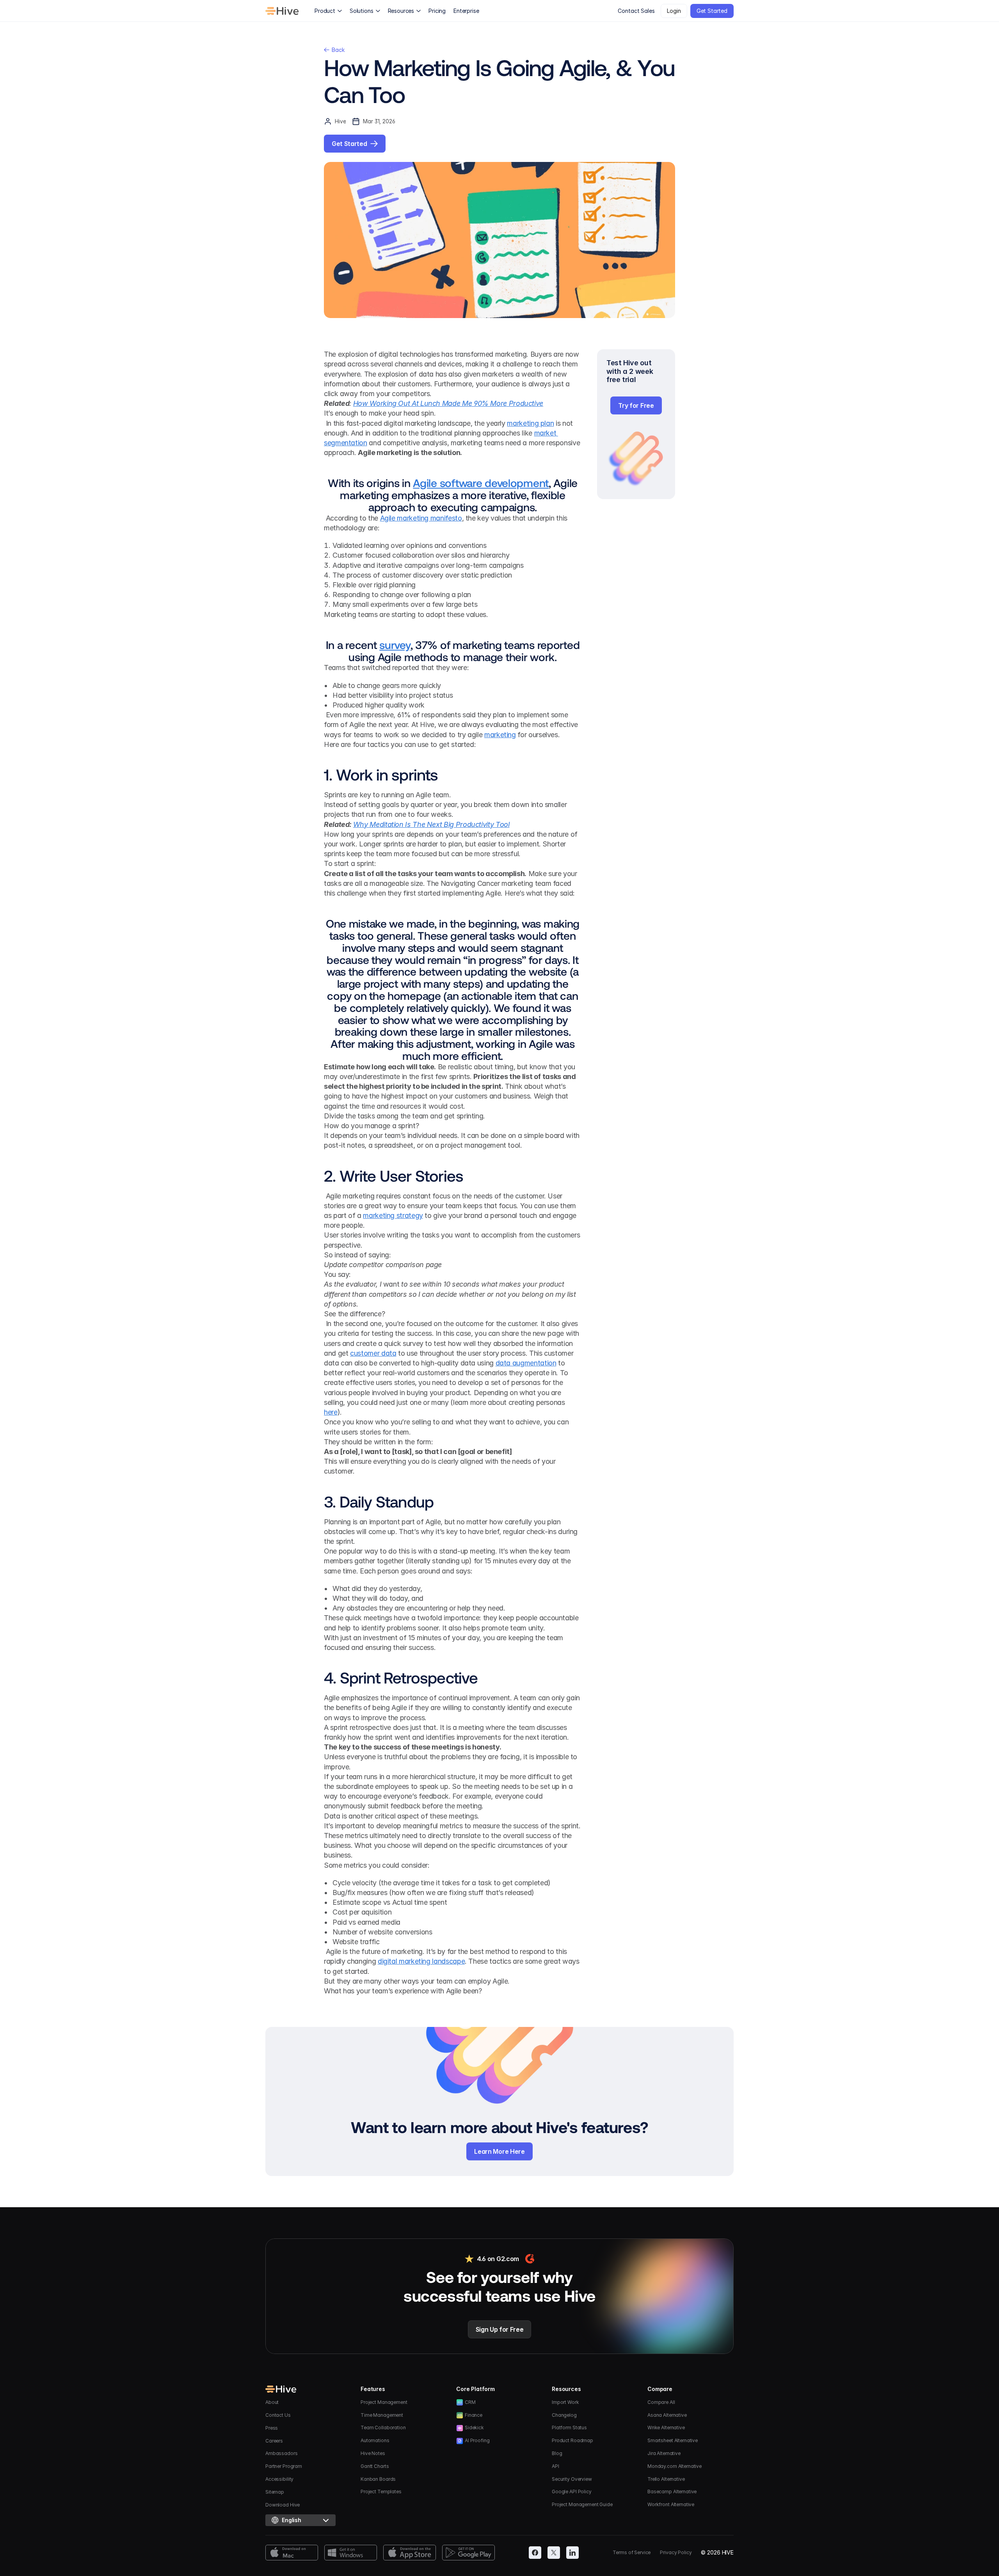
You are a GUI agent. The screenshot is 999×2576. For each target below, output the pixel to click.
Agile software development (481, 483)
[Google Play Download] (468, 2553)
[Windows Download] (351, 2553)
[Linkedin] (572, 2553)
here (331, 1412)
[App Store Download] (410, 2553)
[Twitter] (554, 2553)
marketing (500, 735)
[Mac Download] (292, 2553)
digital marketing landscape (421, 1961)
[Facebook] (535, 2553)
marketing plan (530, 423)
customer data (373, 1353)
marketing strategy (393, 1215)
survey (395, 645)
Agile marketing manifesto (421, 518)
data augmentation (526, 1363)
